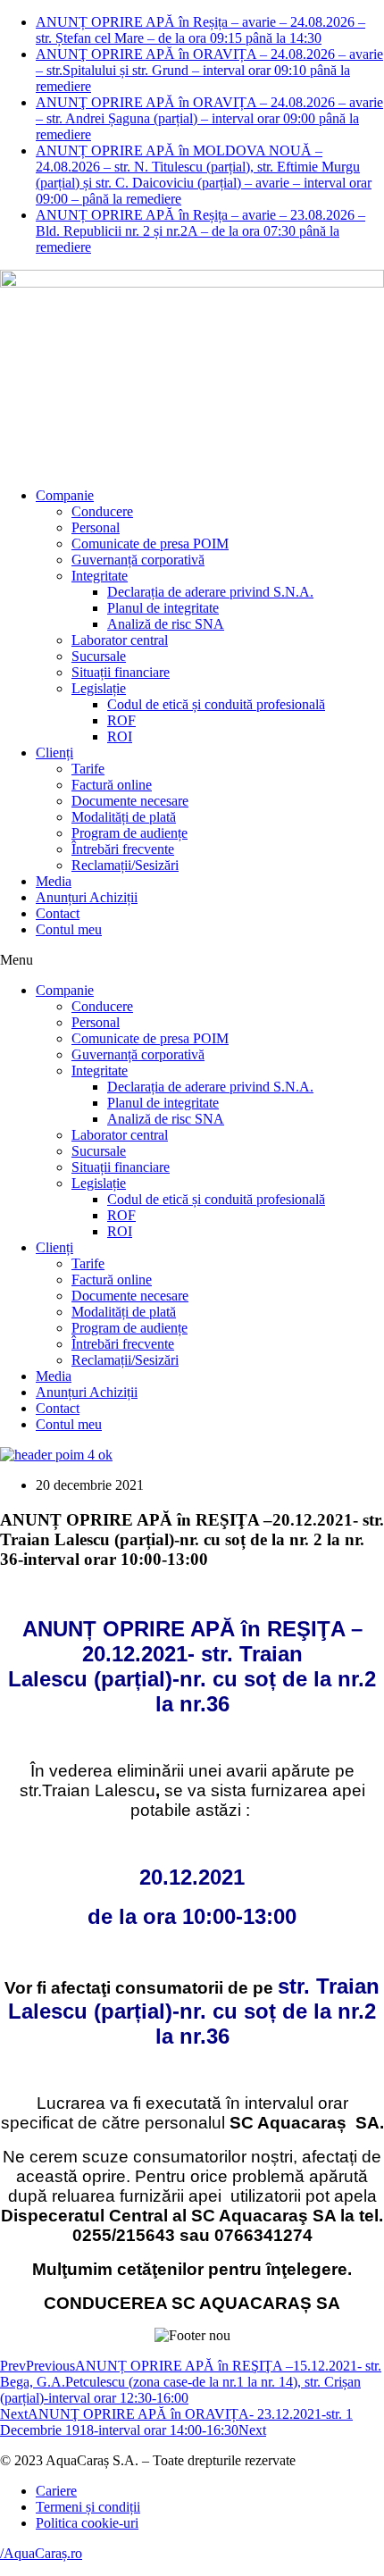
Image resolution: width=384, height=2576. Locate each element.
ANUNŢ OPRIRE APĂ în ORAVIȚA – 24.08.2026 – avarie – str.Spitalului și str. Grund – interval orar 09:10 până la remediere (209, 70)
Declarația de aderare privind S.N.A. (210, 592)
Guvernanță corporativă (138, 560)
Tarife (88, 769)
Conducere (102, 511)
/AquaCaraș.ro (41, 2553)
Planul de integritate (163, 608)
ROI (120, 736)
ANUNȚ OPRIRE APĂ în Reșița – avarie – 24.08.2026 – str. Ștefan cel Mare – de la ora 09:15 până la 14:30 (200, 30)
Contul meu (69, 929)
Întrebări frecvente (123, 849)
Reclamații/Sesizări (125, 865)
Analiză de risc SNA (166, 624)
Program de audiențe (129, 833)
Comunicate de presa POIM (150, 544)
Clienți (54, 753)
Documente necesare (130, 801)
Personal (96, 527)
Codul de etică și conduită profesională (216, 704)
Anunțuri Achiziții (87, 897)
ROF (121, 720)
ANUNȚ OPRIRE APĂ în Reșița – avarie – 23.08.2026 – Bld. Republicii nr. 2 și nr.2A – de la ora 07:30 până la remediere (200, 231)
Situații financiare (121, 672)
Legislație (99, 688)
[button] (192, 960)
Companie (65, 495)
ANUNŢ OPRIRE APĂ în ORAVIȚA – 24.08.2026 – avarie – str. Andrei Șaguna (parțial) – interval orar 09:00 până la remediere (209, 118)
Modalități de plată (124, 817)
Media (54, 881)
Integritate (100, 576)
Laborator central (120, 640)
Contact (58, 913)
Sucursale (99, 656)
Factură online (112, 785)
